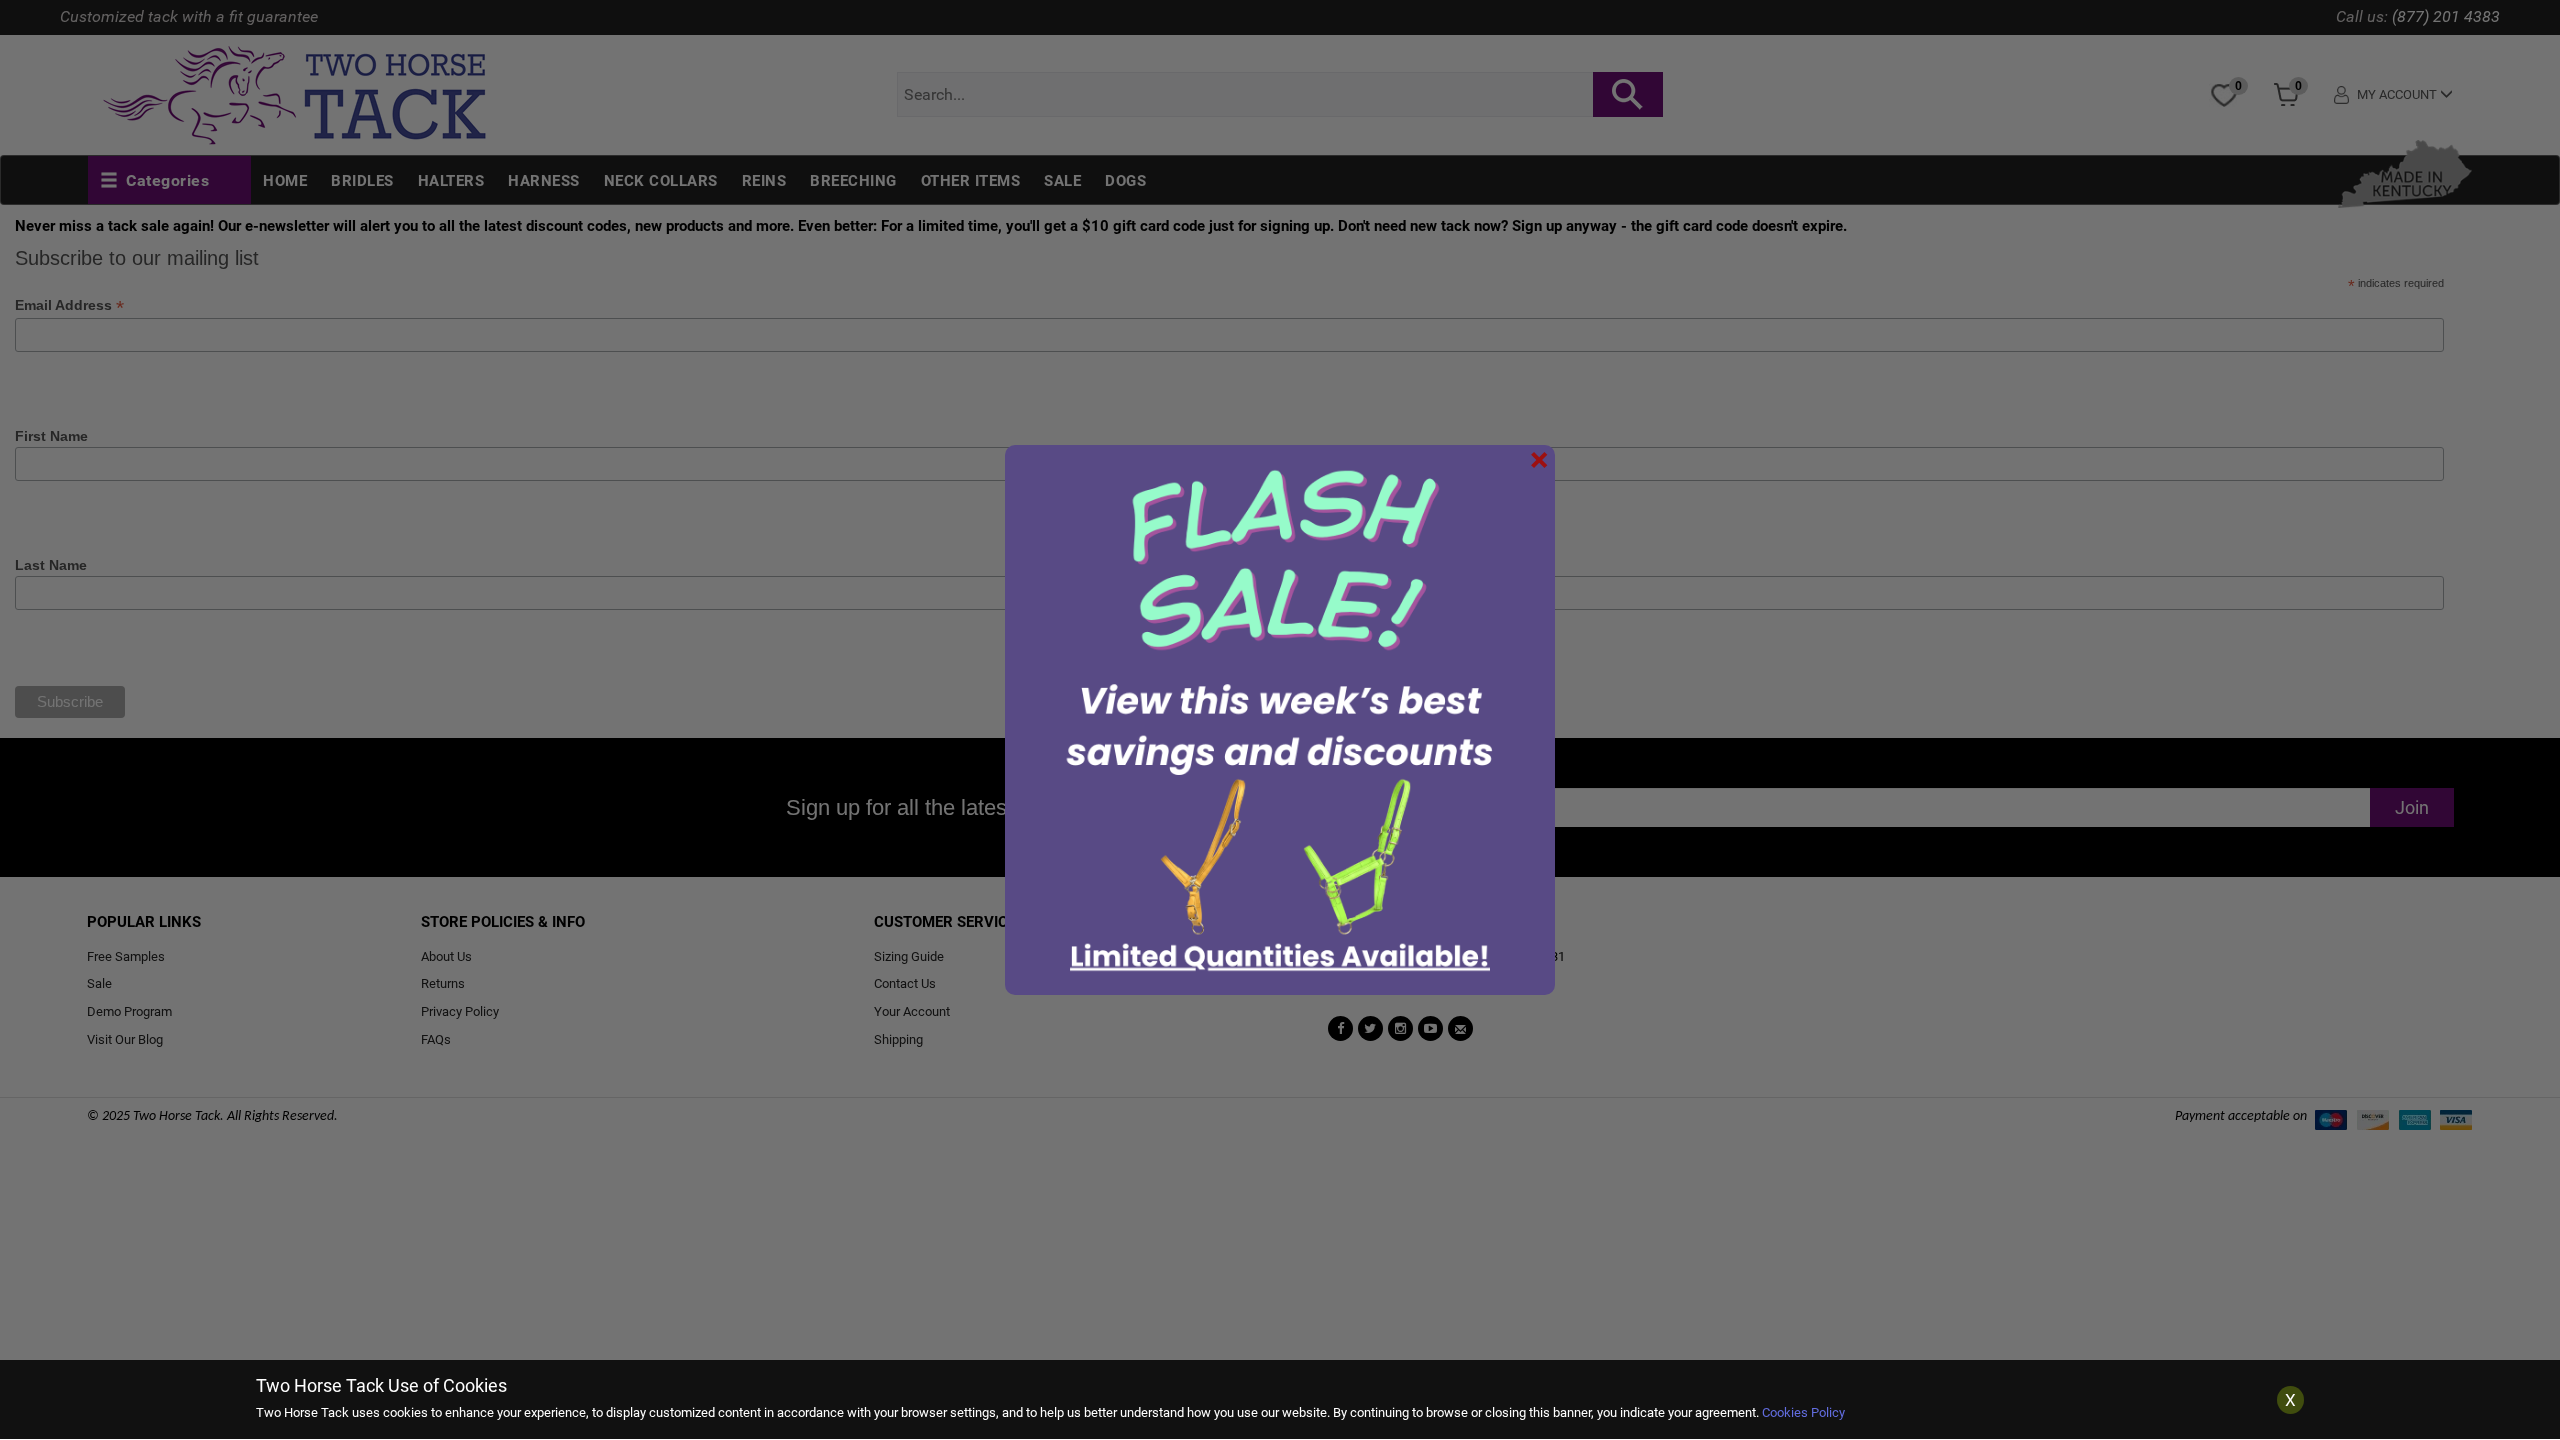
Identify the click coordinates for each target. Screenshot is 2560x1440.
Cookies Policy (1803, 1412)
